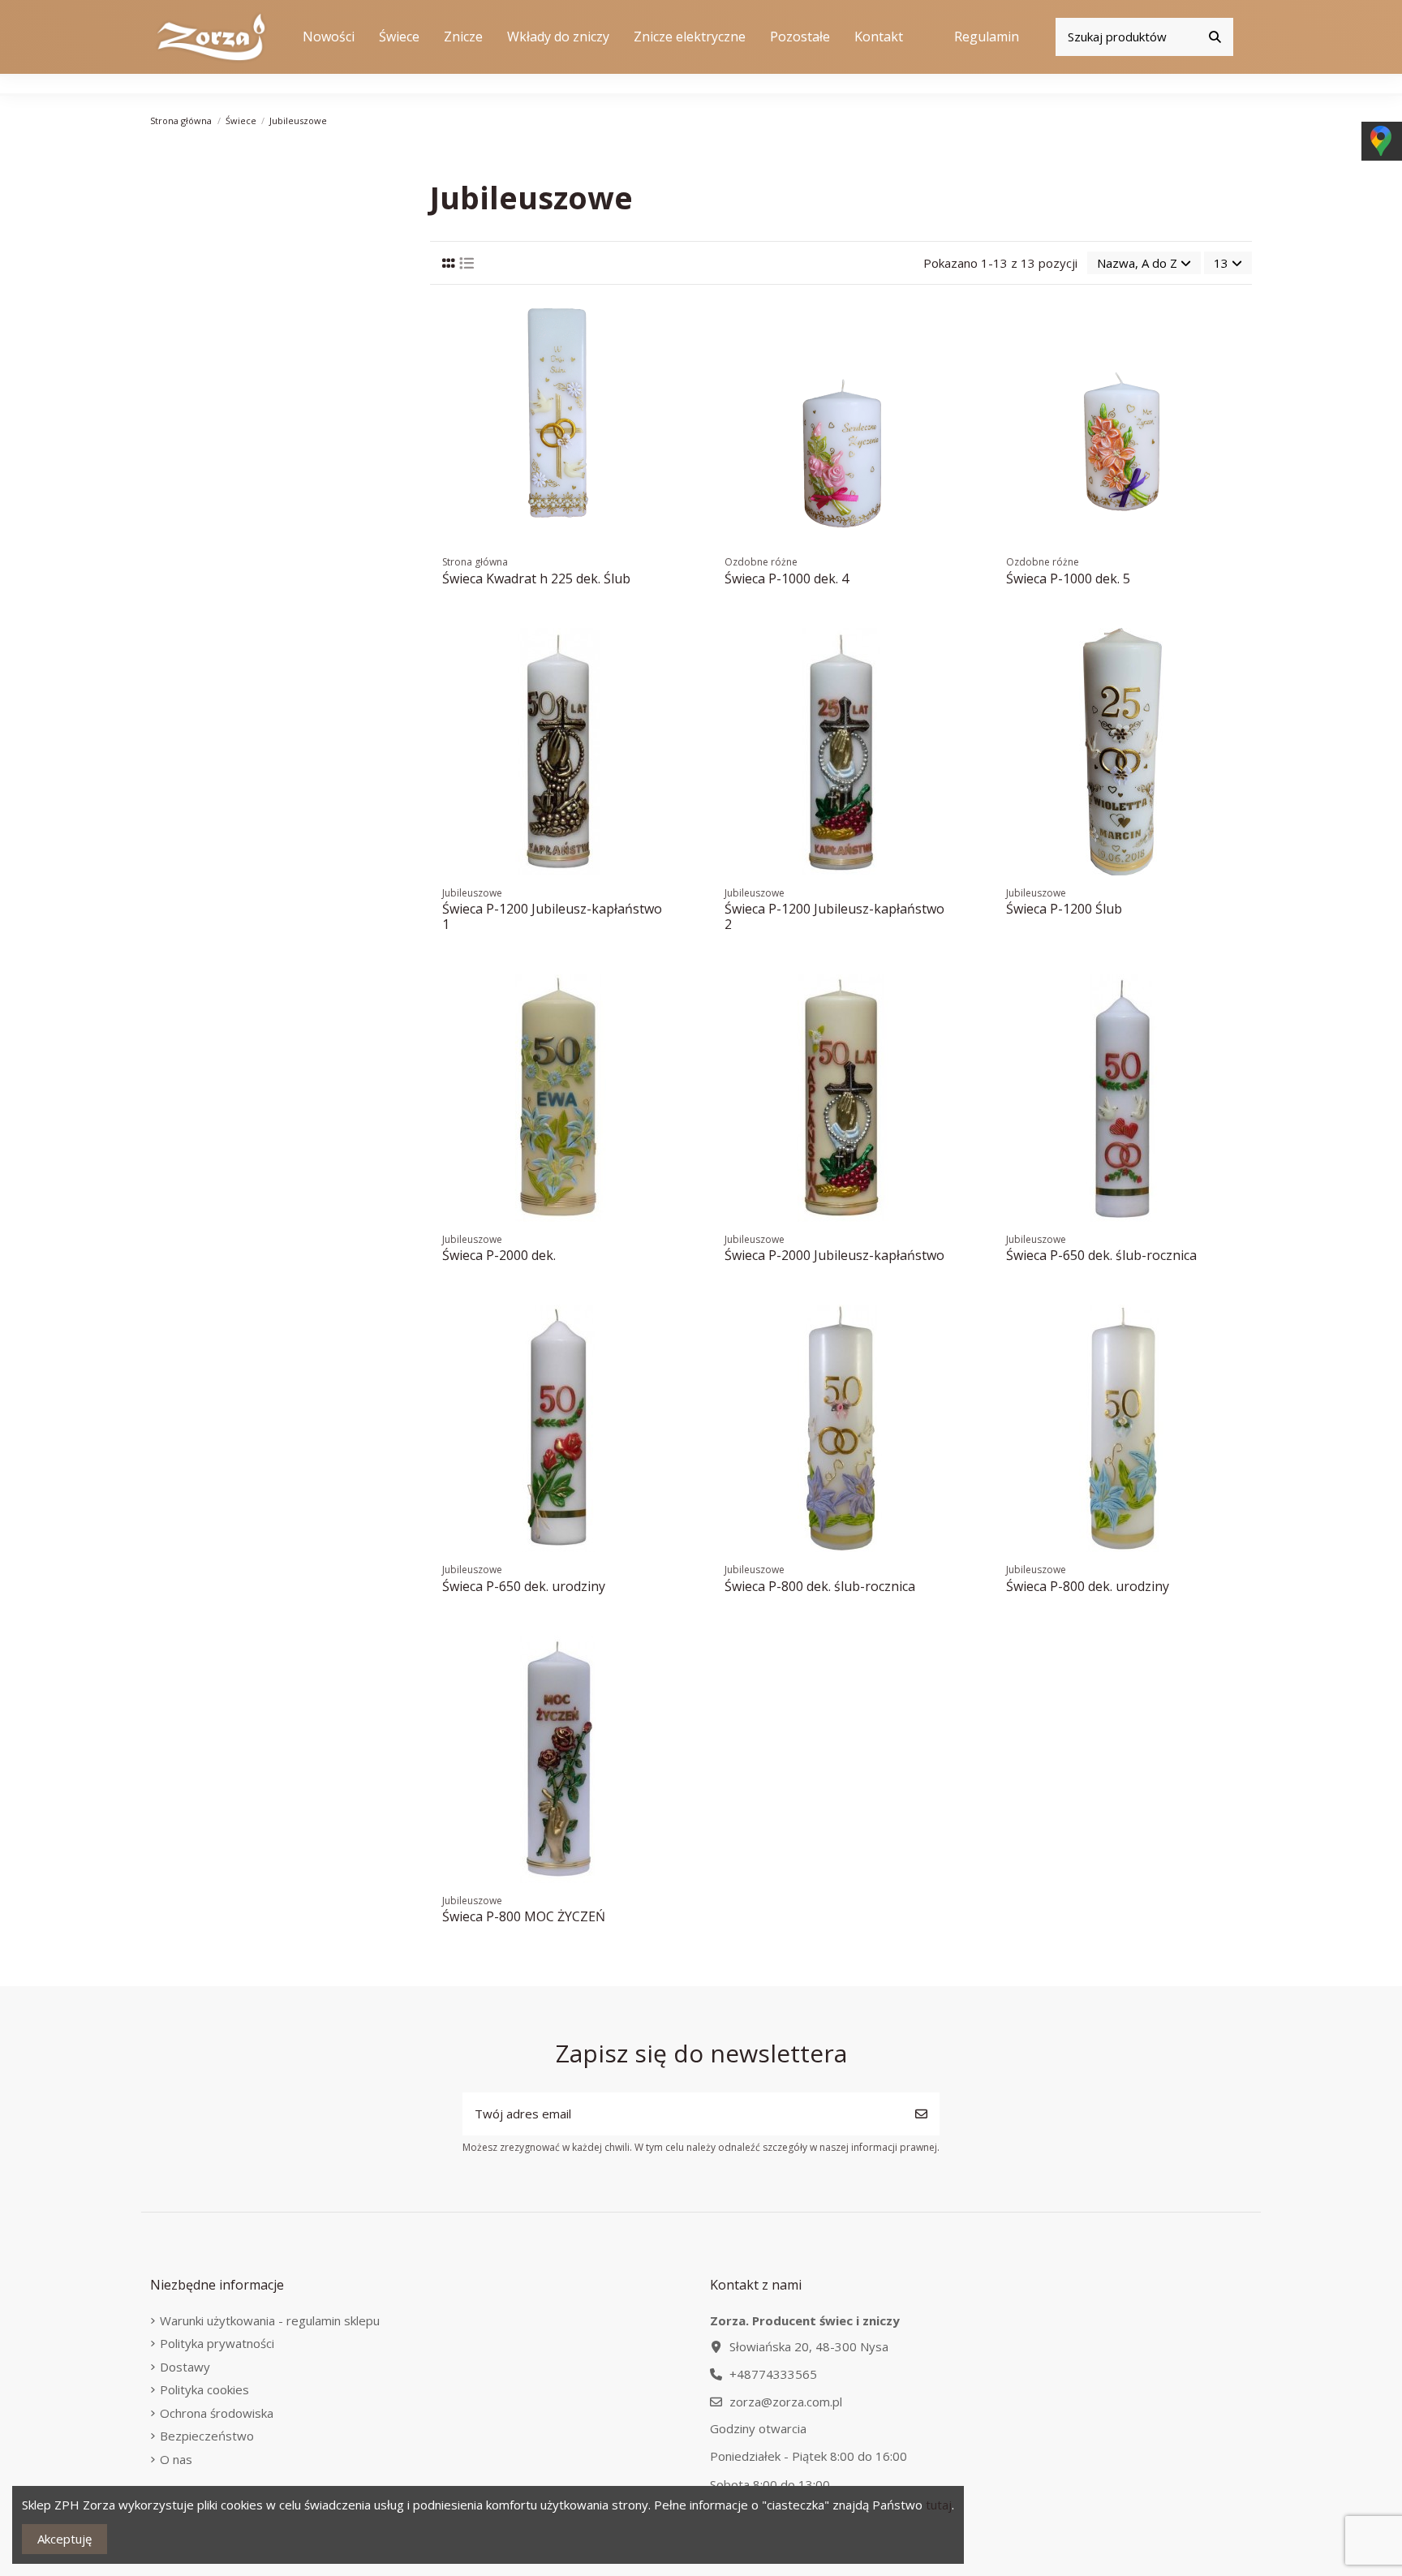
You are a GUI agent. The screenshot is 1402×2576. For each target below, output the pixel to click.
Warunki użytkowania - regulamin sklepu (270, 2320)
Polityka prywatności (217, 2343)
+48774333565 (773, 2374)
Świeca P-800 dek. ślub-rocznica (820, 1586)
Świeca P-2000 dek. (499, 1255)
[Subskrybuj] (921, 2114)
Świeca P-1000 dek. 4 (787, 578)
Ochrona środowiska (217, 2413)
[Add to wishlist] (675, 323)
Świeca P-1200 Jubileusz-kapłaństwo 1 (552, 916)
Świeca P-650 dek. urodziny (524, 1586)
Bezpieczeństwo (207, 2436)
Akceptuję (65, 2539)
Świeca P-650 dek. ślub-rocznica (1101, 1255)
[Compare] (675, 352)
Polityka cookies (204, 2389)
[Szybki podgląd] (675, 381)
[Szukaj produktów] (1215, 37)
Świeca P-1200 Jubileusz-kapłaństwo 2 (834, 916)
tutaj (939, 2505)
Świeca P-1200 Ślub (1064, 909)
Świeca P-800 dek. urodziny (1088, 1586)
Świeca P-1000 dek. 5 (1068, 578)
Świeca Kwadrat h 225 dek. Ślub (536, 578)
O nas (176, 2459)
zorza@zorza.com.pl (786, 2402)
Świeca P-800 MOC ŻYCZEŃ (524, 1916)
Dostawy (185, 2367)
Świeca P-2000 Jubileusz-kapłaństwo (834, 1255)
